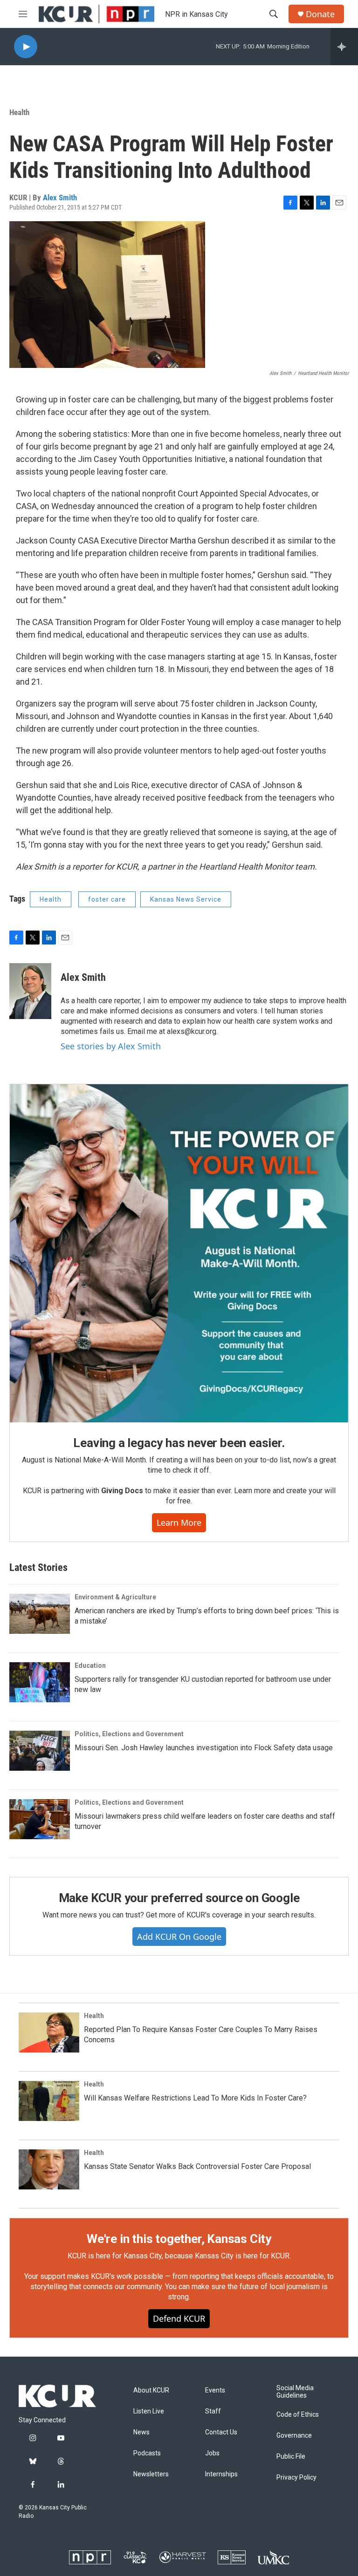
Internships (221, 2474)
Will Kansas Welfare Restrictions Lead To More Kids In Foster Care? (195, 2098)
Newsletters (151, 2474)
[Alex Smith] (30, 991)
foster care (107, 899)
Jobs (212, 2453)
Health (19, 112)
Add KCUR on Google (179, 1937)
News (141, 2432)
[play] (26, 47)
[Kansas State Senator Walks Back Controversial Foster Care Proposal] (49, 2169)
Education (90, 1665)
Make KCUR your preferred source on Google (179, 1898)
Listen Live (149, 2411)
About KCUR (151, 2390)
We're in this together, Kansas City (179, 2239)
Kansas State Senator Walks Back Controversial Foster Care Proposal (197, 2166)
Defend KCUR (179, 2318)
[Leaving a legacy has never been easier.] (179, 1253)
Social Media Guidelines (295, 2392)
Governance (294, 2436)
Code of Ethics (298, 2415)
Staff (213, 2411)
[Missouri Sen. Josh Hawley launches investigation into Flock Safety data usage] (40, 1751)
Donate (320, 14)
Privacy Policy (296, 2477)
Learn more (179, 1522)
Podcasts (147, 2453)
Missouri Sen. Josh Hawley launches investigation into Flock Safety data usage (204, 1748)
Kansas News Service (186, 899)
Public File (291, 2457)
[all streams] (344, 47)
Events (215, 2390)
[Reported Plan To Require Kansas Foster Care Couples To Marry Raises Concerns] (49, 2032)
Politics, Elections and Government (129, 1734)
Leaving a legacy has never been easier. (179, 1443)
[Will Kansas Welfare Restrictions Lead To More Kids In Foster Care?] (49, 2101)
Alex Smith (60, 197)
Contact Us (221, 2432)
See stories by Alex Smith (111, 1046)
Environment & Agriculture (115, 1597)
